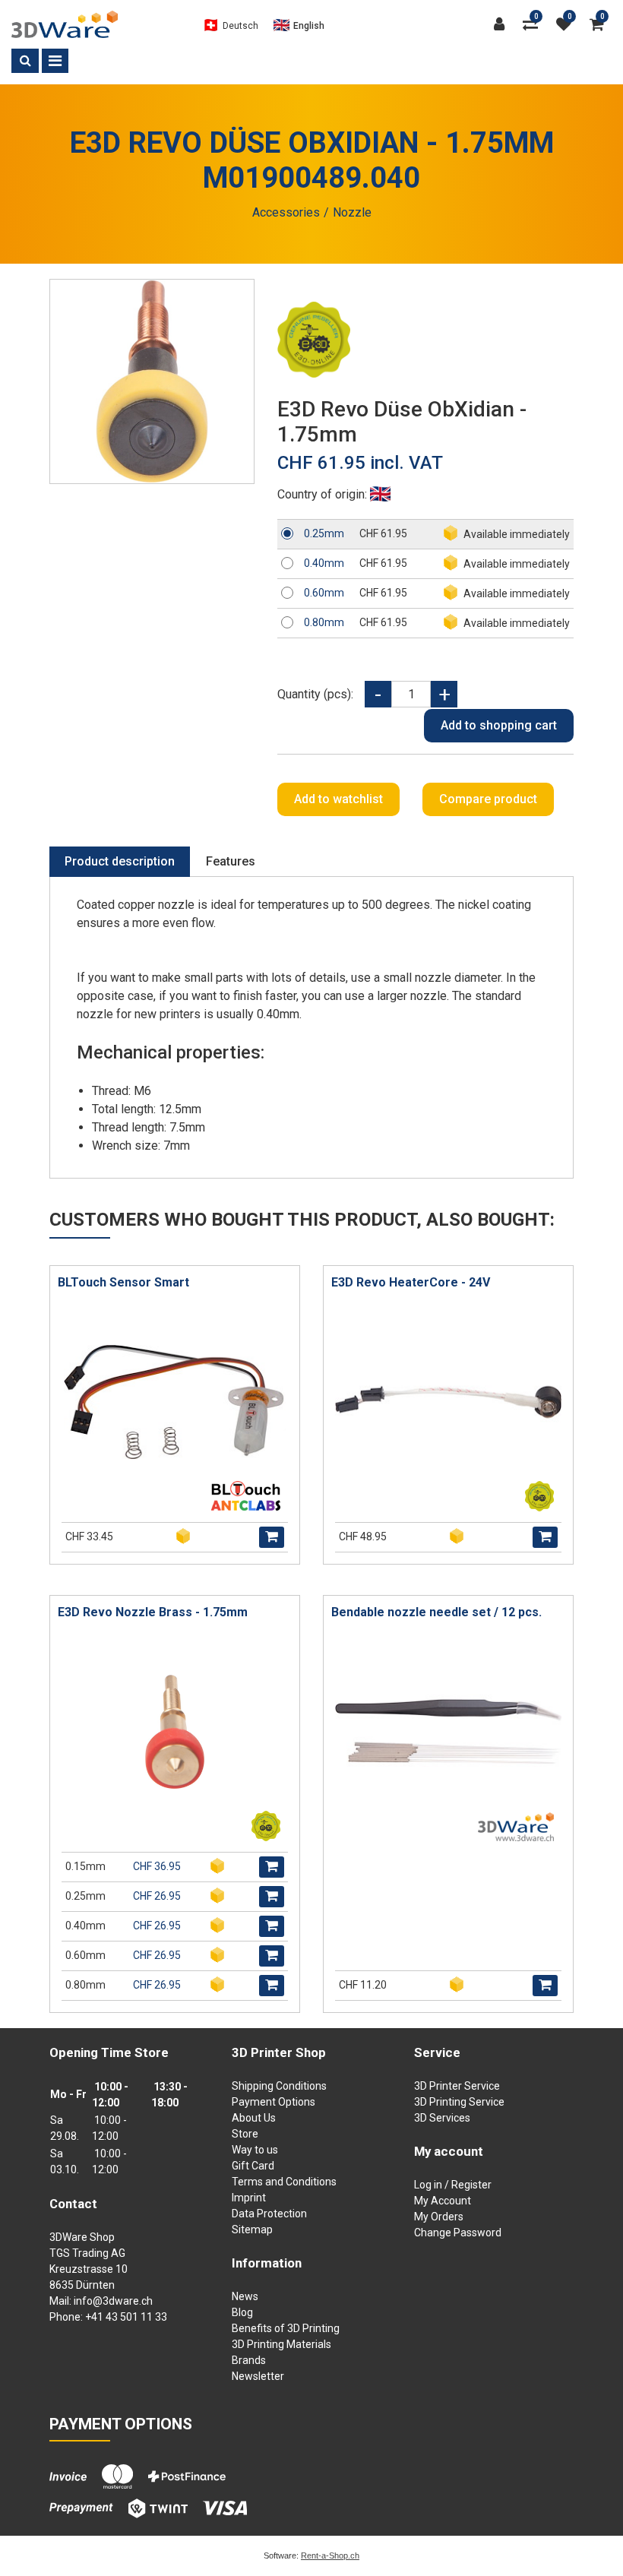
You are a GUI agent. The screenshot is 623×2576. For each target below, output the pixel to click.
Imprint (249, 2198)
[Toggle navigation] (55, 61)
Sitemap (252, 2229)
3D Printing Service (459, 2102)
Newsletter (258, 2376)
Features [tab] (231, 861)
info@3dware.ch (113, 2301)
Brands (249, 2360)
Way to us (255, 2150)
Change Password (458, 2233)
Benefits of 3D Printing (286, 2328)
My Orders (439, 2217)
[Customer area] (503, 24)
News (245, 2296)
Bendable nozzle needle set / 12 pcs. (436, 1612)
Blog (242, 2312)
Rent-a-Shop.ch (330, 2555)
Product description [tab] (120, 861)
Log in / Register (453, 2185)
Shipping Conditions (279, 2086)
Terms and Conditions (284, 2182)
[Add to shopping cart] (272, 1537)
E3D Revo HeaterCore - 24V (411, 1282)
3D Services (442, 2118)
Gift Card (253, 2166)
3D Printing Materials (281, 2344)
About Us (254, 2118)
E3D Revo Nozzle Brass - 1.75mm (153, 1612)
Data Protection (269, 2214)
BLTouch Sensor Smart (123, 1282)
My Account (443, 2201)
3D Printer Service (457, 2086)
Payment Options (274, 2102)
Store (245, 2134)
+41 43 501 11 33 (126, 2317)
